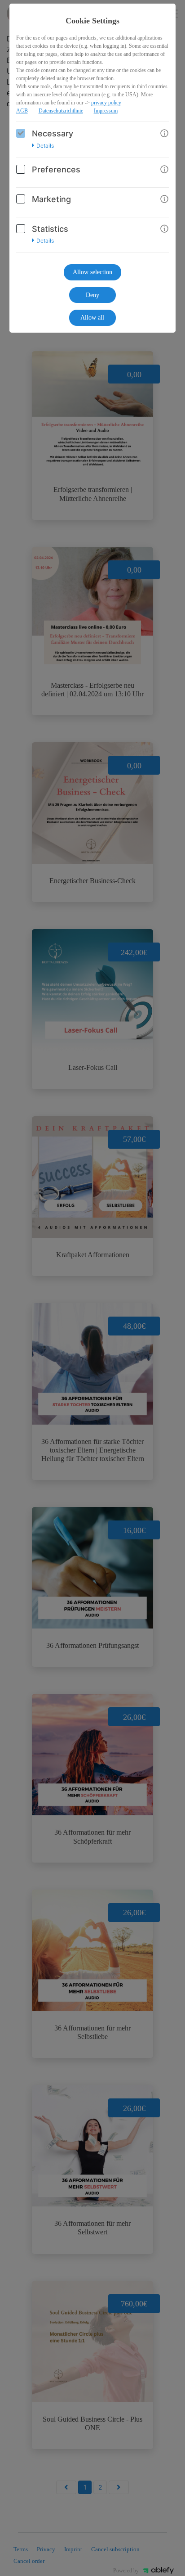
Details (45, 146)
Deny (92, 295)
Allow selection (92, 272)
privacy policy (106, 103)
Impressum (106, 111)
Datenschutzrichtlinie (61, 111)
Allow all (92, 318)
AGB (22, 111)
